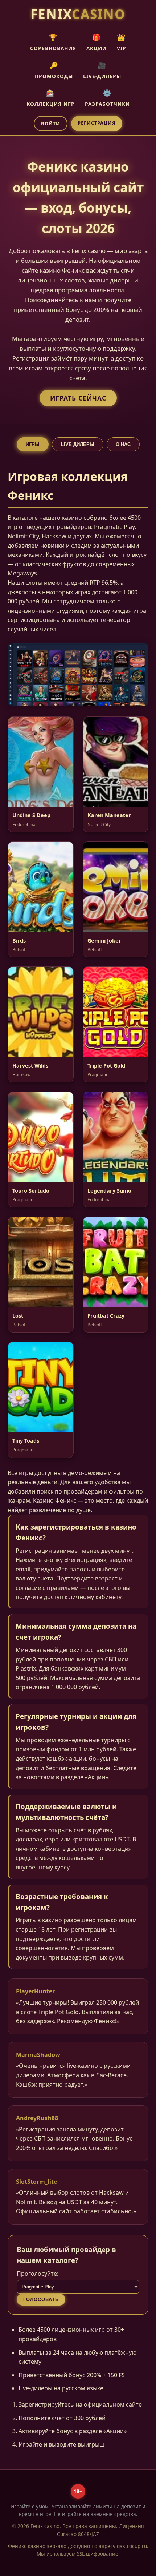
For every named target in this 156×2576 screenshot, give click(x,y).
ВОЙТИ (51, 124)
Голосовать (41, 2300)
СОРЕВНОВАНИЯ (53, 42)
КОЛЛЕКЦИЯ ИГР (51, 98)
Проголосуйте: (38, 2274)
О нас (123, 444)
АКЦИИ (97, 42)
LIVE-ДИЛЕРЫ (102, 70)
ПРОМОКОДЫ (54, 70)
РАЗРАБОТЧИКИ (107, 98)
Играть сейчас (78, 398)
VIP (122, 42)
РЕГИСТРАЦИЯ (97, 123)
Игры (33, 444)
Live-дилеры (78, 444)
